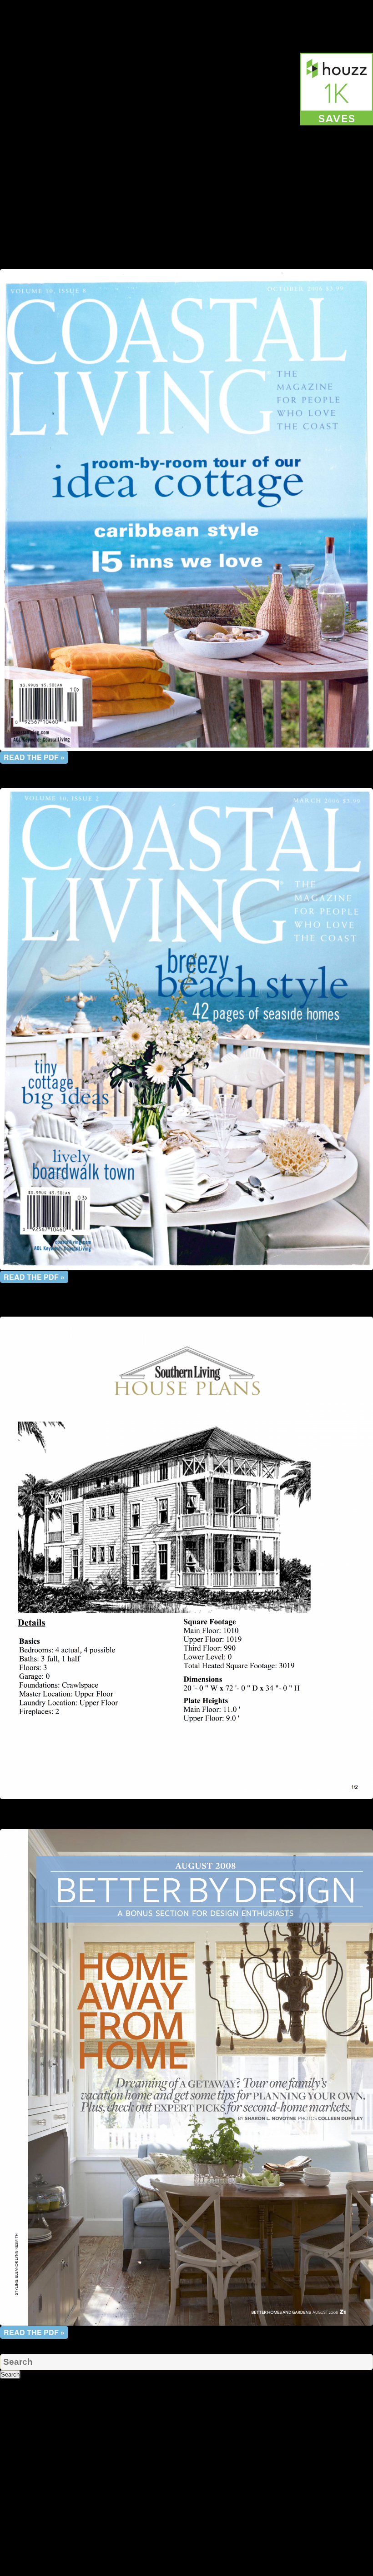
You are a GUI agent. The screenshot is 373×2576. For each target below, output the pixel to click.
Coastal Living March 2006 (186, 783)
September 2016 (24, 2482)
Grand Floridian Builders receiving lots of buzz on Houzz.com (186, 13)
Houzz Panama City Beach (66, 255)
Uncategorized (145, 246)
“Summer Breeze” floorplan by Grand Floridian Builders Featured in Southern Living (187, 1307)
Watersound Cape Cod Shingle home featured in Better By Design (187, 1820)
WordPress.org (22, 2571)
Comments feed (23, 2562)
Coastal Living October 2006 (186, 264)
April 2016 (15, 2491)
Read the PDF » (34, 757)
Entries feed (18, 2553)
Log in (9, 2544)
